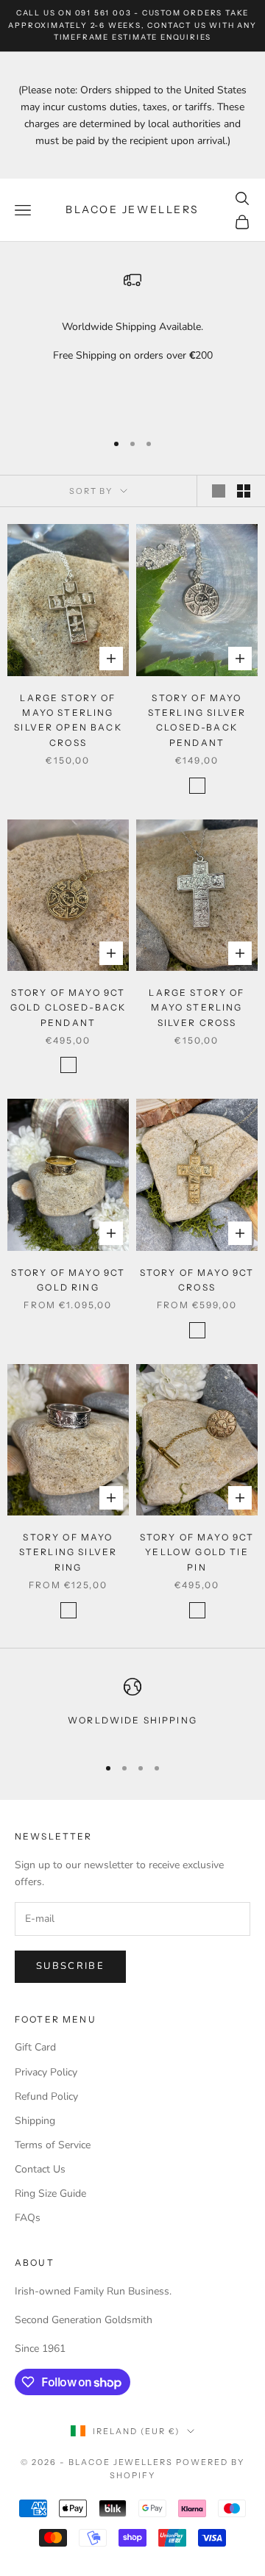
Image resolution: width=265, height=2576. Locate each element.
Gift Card (35, 2047)
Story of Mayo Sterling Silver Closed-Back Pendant (197, 720)
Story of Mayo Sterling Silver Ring (68, 1552)
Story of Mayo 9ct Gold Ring (68, 1280)
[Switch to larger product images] (219, 491)
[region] (132, 345)
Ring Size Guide (50, 2193)
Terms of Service (53, 2145)
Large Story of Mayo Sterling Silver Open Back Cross (68, 720)
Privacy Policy (46, 2072)
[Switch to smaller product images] (244, 491)
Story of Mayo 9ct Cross (197, 1280)
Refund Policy (46, 2096)
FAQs (28, 2218)
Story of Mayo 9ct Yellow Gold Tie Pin (197, 1552)
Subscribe (70, 1966)
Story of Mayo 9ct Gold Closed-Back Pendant (68, 1008)
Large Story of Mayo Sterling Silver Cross (197, 1008)
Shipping (35, 2121)
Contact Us (40, 2169)
